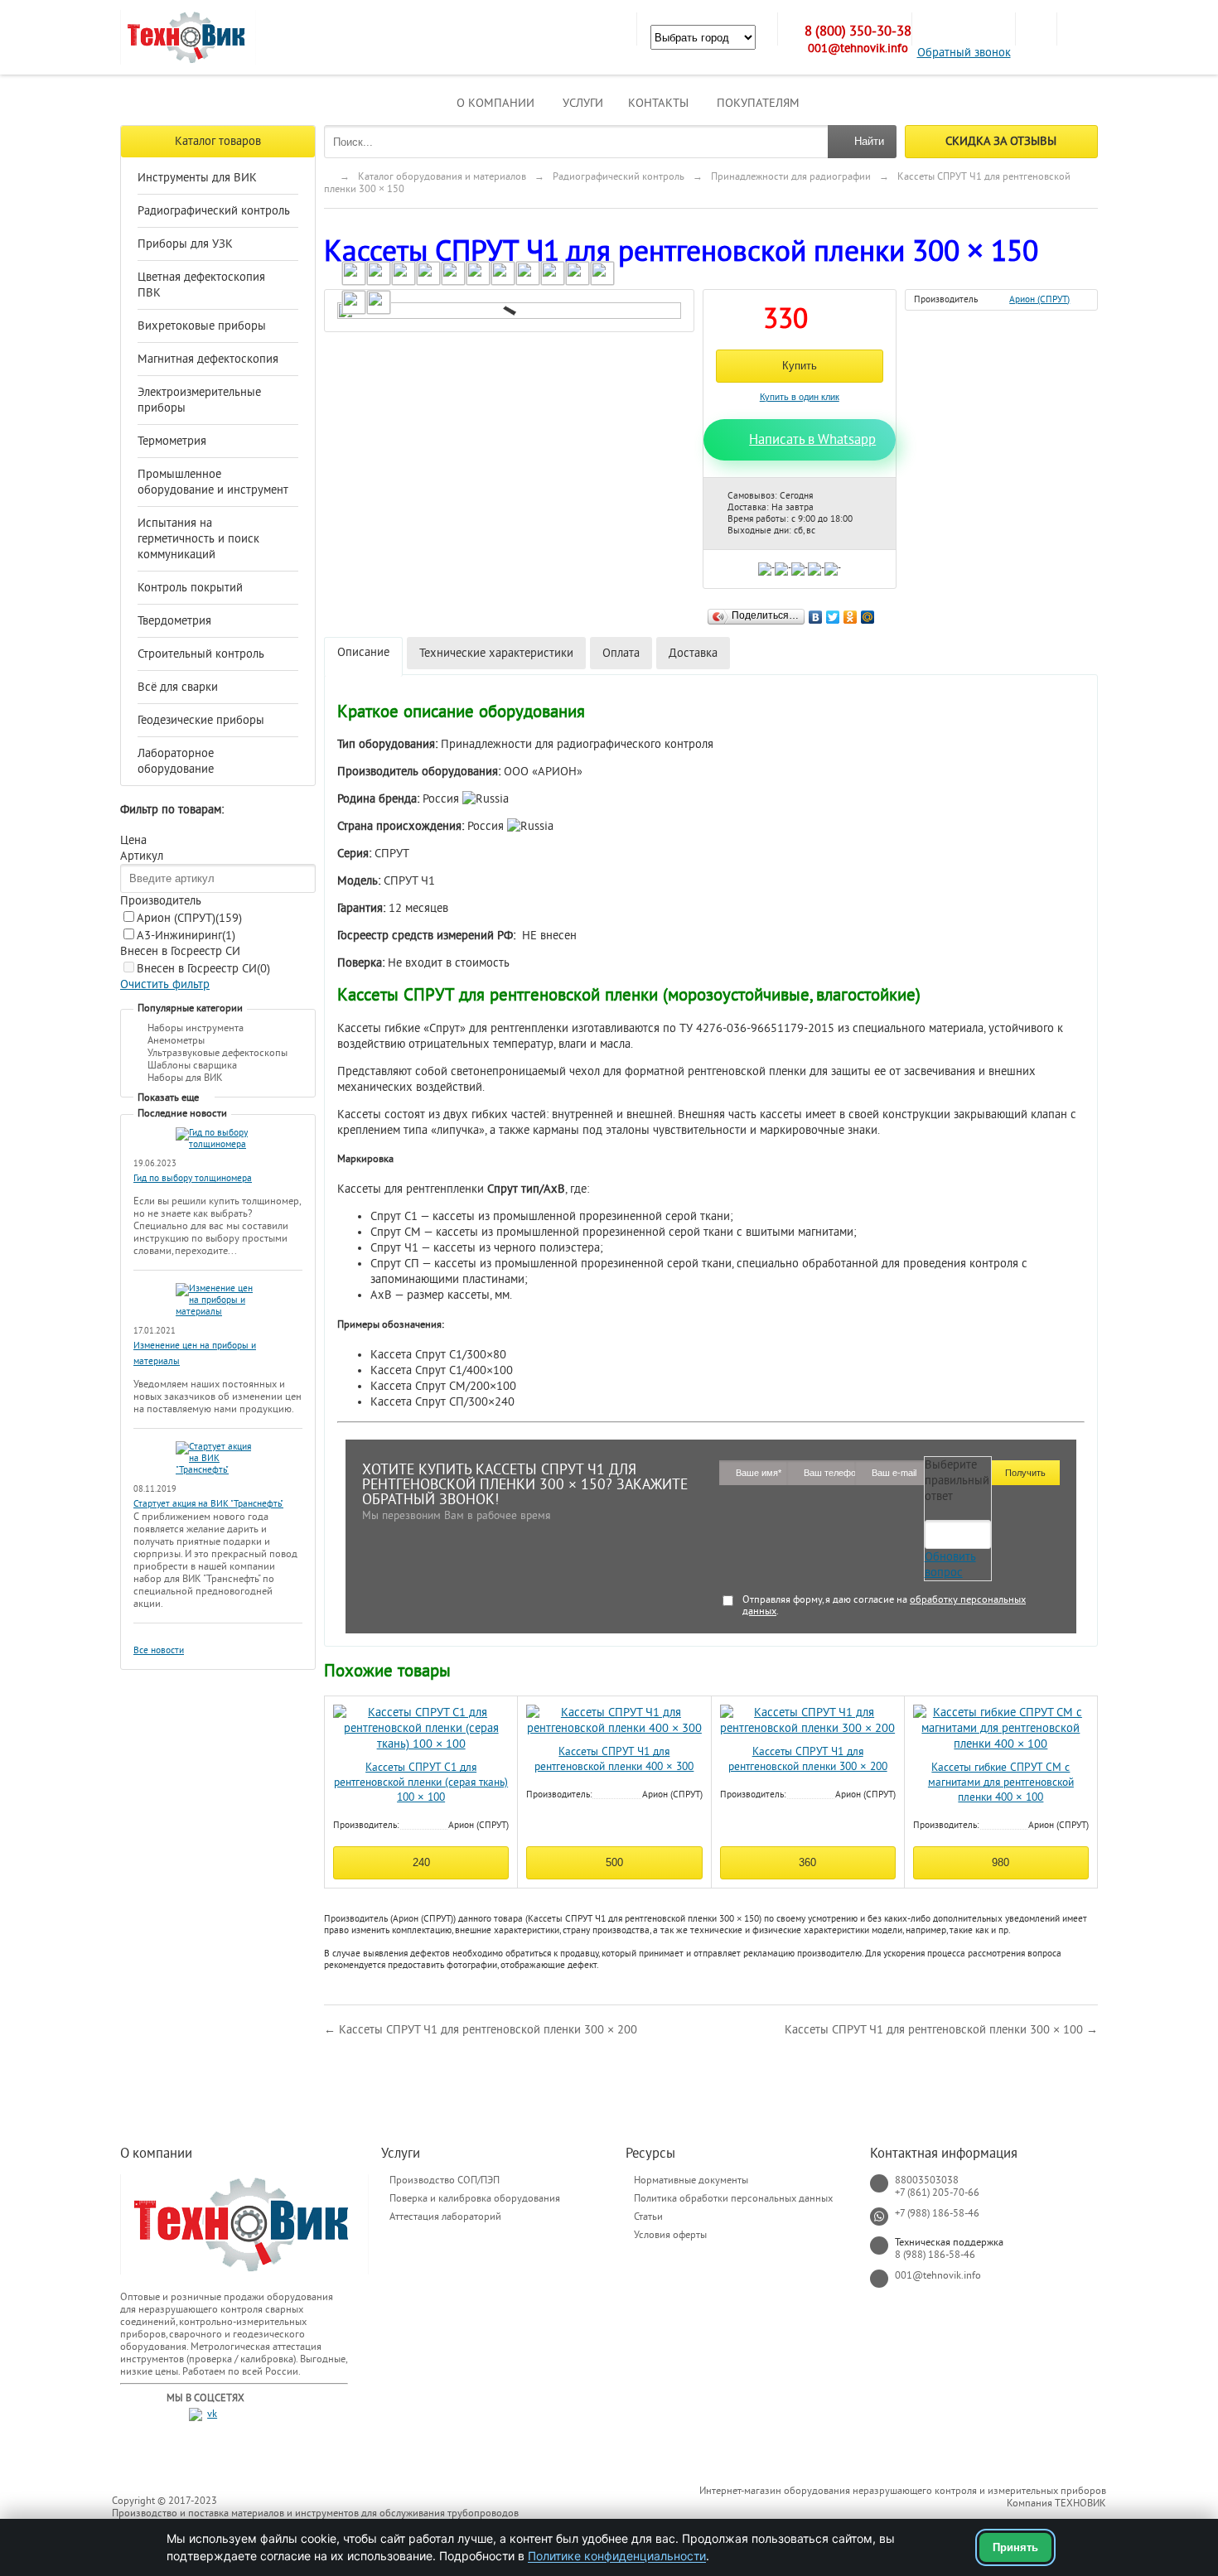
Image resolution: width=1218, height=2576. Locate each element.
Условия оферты (670, 2235)
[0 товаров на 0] (1036, 29)
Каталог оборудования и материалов (442, 176)
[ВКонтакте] (816, 613)
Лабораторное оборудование (176, 761)
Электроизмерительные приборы (199, 400)
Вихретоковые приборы (202, 326)
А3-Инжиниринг (186, 936)
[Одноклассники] (851, 613)
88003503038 (927, 2180)
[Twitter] (833, 613)
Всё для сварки (178, 687)
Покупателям (758, 103)
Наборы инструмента (196, 1028)
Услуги (583, 103)
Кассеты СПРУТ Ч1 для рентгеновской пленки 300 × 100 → (941, 2030)
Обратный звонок (964, 53)
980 (1001, 1862)
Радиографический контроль (214, 211)
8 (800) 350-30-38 (858, 31)
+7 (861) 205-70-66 (937, 2192)
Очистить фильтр (165, 984)
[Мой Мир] (868, 613)
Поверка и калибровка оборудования (475, 2198)
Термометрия (172, 441)
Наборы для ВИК (185, 1078)
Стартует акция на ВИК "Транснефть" (208, 1504)
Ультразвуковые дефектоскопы (217, 1053)
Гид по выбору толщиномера (193, 1178)
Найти (869, 141)
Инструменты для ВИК (197, 178)
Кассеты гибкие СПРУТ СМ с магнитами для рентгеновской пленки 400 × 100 (1001, 1782)
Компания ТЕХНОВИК (1056, 2503)
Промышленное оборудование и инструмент (213, 482)
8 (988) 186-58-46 (935, 2255)
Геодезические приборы (201, 720)
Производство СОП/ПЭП (445, 2180)
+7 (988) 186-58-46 (937, 2213)
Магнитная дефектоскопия (208, 359)
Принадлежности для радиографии (791, 176)
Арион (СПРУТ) (189, 918)
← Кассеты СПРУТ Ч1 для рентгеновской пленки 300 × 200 (481, 2030)
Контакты (658, 103)
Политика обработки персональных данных (733, 2198)
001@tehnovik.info (858, 48)
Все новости (159, 1650)
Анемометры (176, 1040)
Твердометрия (174, 621)
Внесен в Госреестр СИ (203, 969)
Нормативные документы (691, 2180)
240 (421, 1862)
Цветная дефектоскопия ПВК (201, 285)
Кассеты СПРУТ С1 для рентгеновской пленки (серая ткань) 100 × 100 (421, 1782)
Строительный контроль (201, 654)
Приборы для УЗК (185, 244)
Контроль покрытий (190, 588)
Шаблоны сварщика (192, 1065)
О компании (495, 103)
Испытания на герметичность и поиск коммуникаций (198, 539)
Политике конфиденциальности (617, 2556)
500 (614, 1862)
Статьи (648, 2217)
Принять (1015, 2547)
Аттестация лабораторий (445, 2217)
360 (807, 1862)
